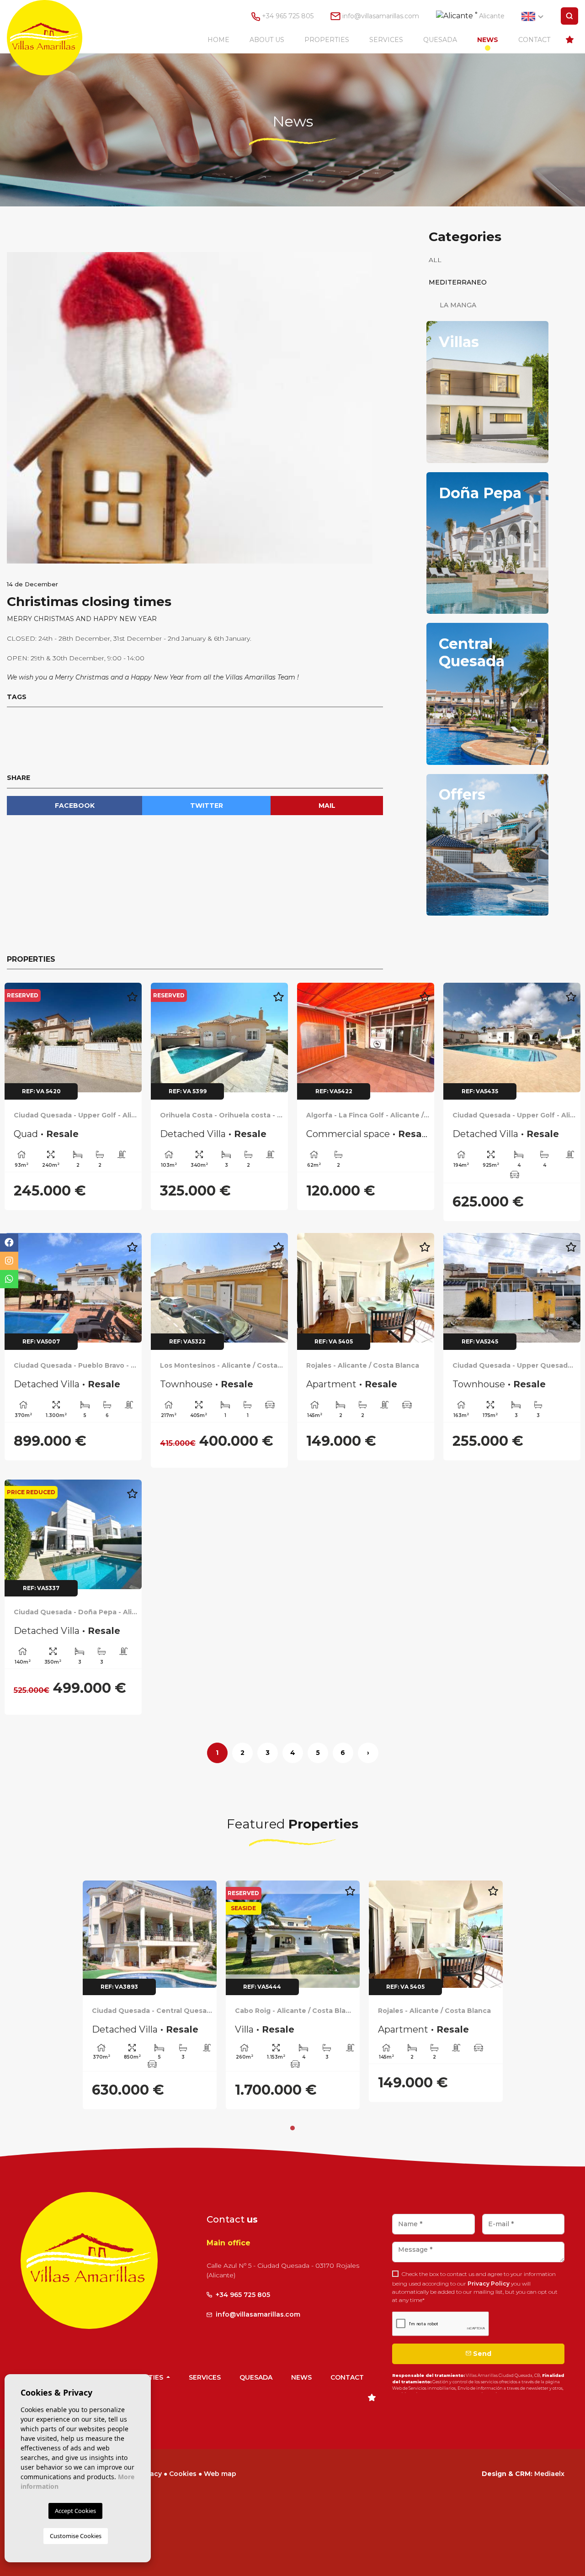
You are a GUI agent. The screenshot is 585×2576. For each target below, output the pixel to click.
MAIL (327, 806)
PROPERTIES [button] (327, 40)
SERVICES (386, 40)
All (435, 260)
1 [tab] (292, 2128)
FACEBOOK (75, 806)
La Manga (452, 305)
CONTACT (534, 40)
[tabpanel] (150, 1995)
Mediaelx (549, 2474)
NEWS (488, 40)
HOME (218, 40)
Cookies (183, 2474)
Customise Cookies (76, 2536)
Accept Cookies (75, 2511)
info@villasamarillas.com (381, 16)
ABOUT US (267, 40)
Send (481, 2354)
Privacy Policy (489, 2284)
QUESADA (440, 40)
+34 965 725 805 (287, 16)
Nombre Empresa (53, 38)
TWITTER (207, 806)
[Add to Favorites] (132, 998)
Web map (220, 2474)
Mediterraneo (458, 282)
